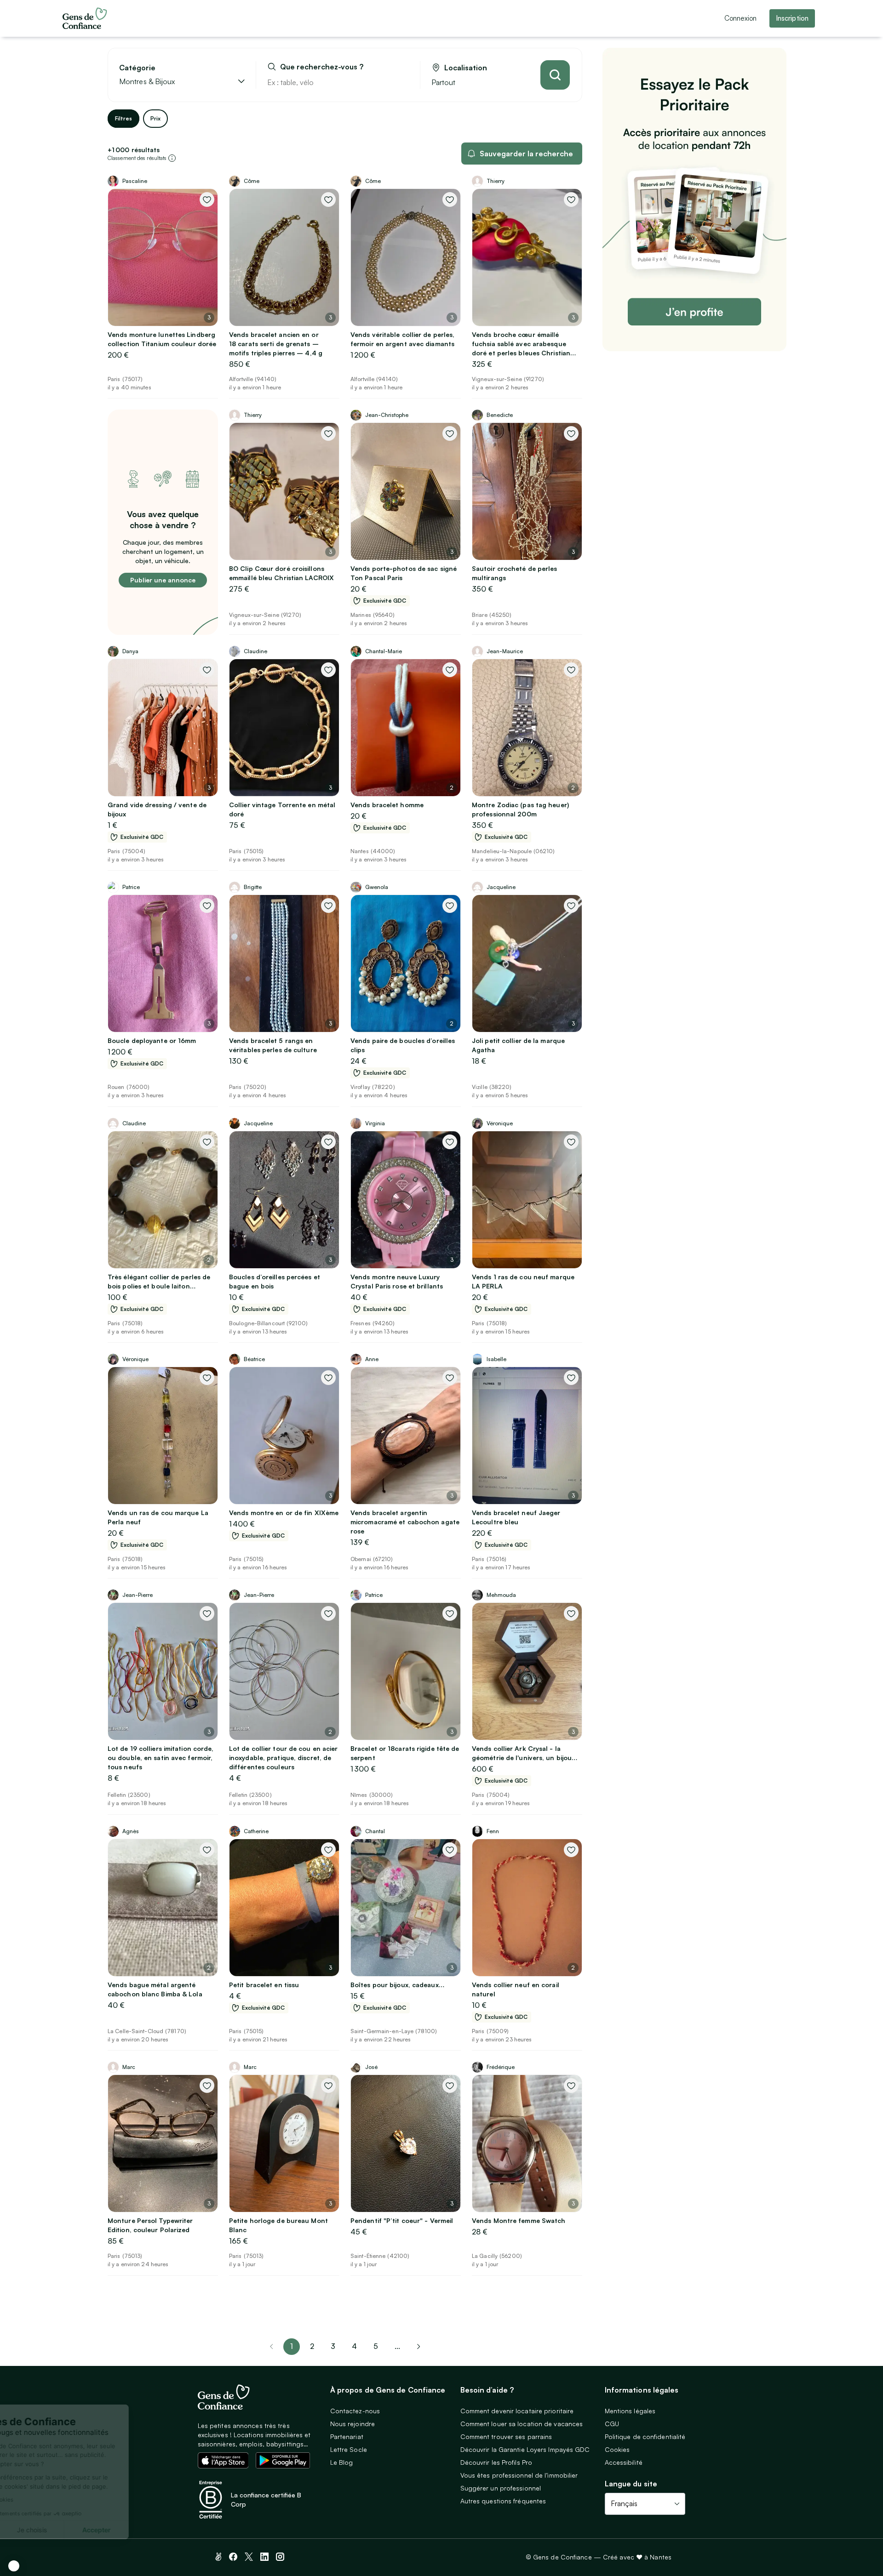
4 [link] (354, 2346)
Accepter (170, 2530)
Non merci (41, 2530)
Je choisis (106, 2530)
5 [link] (376, 2346)
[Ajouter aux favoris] (207, 199)
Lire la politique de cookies (53, 2499)
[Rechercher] (555, 75)
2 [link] (312, 2346)
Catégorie (137, 68)
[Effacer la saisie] (402, 82)
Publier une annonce (163, 580)
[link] (419, 2347)
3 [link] (333, 2346)
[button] (14, 2566)
